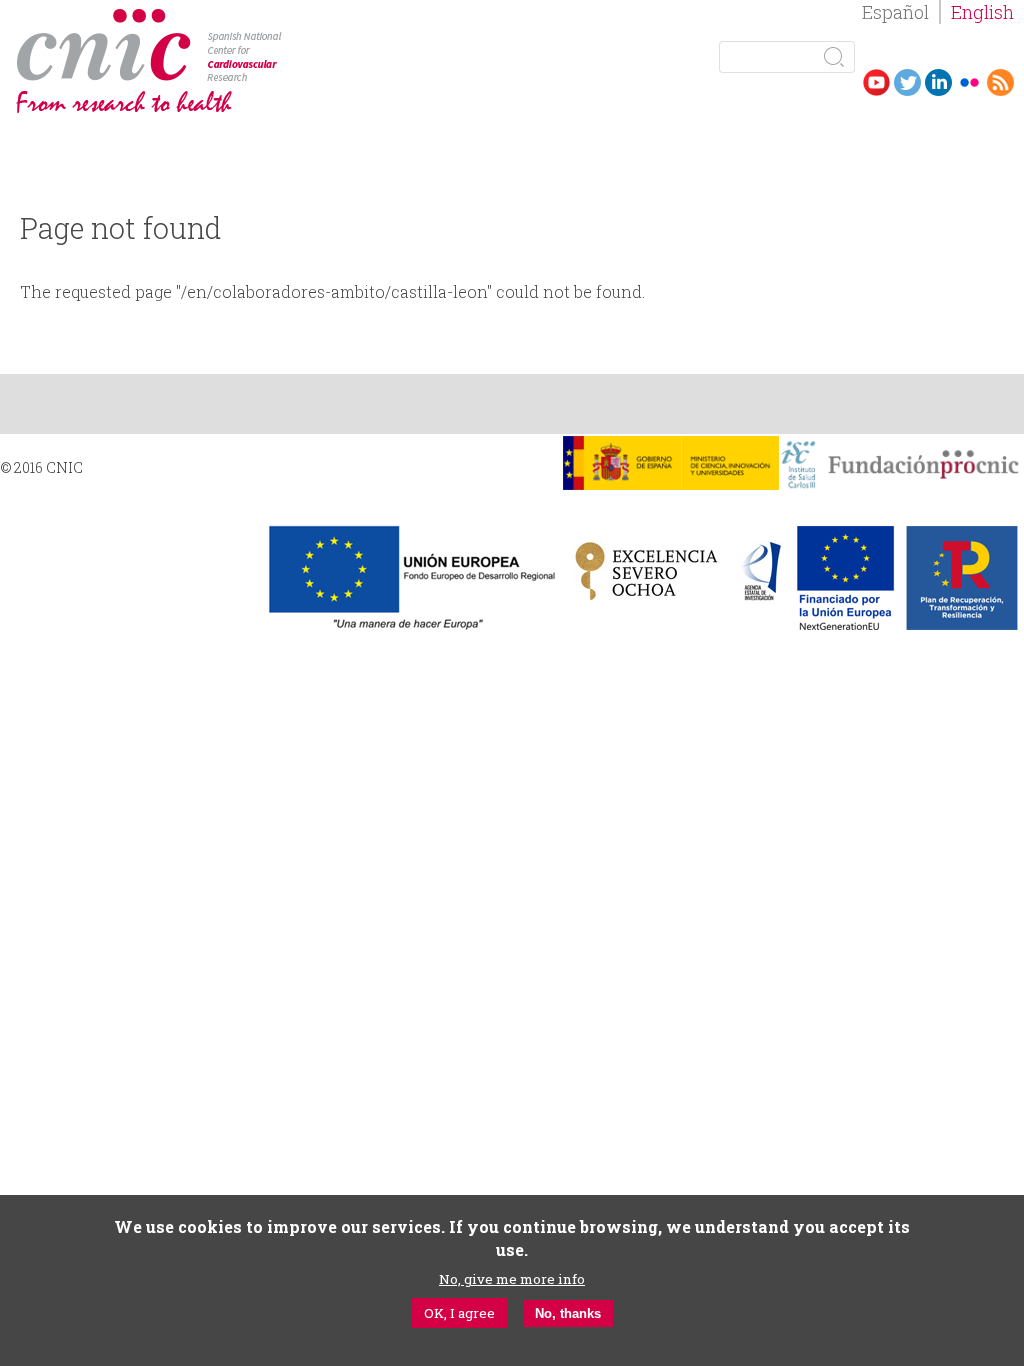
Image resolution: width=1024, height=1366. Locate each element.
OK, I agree (459, 1313)
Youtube (876, 82)
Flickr (969, 82)
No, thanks (568, 1313)
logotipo (296, 18)
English (982, 12)
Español (895, 12)
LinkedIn (938, 82)
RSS (1000, 82)
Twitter (907, 82)
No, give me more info (512, 1279)
